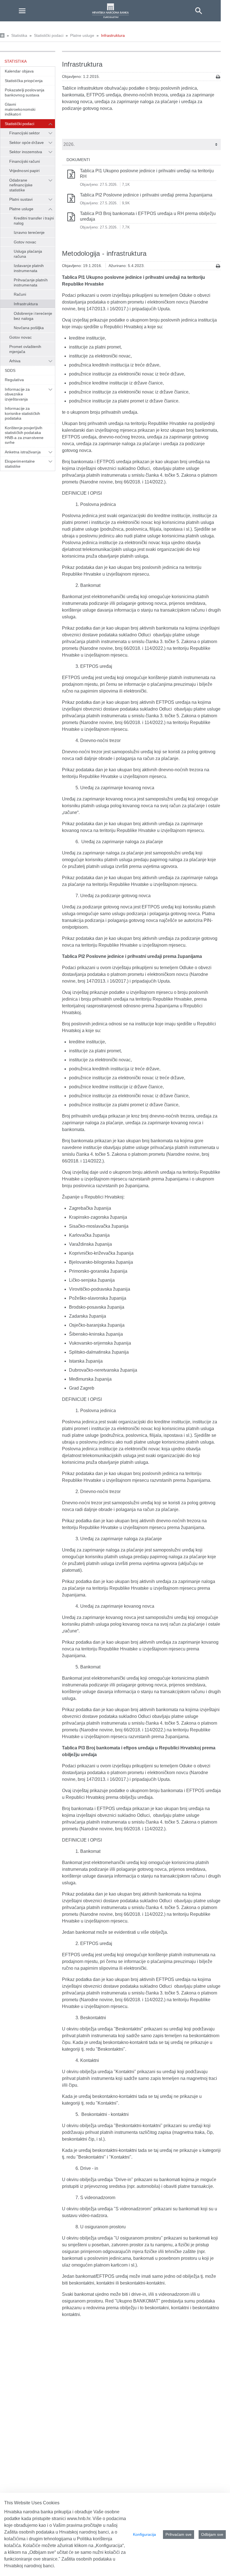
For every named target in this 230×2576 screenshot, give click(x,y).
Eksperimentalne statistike (20, 464)
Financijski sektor (25, 133)
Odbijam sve (212, 2534)
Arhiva (15, 361)
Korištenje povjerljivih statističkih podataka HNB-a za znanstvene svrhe (24, 435)
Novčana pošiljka (29, 328)
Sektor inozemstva (26, 152)
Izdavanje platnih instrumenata (29, 268)
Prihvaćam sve (179, 2534)
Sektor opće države (27, 143)
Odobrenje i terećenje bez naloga (33, 316)
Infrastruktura (113, 35)
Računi (20, 294)
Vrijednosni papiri (25, 171)
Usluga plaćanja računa (28, 254)
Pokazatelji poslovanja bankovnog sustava (25, 92)
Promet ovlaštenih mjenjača (25, 349)
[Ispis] (218, 77)
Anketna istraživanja (23, 452)
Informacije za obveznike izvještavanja (17, 394)
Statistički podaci (49, 35)
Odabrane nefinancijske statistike (21, 185)
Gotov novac (25, 242)
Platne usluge (82, 35)
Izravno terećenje (29, 232)
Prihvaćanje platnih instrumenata (31, 282)
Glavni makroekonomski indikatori (20, 109)
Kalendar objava (19, 71)
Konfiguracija (144, 2534)
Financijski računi (25, 161)
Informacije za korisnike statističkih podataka (22, 413)
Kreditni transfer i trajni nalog (34, 221)
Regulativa (14, 380)
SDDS (10, 370)
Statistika (19, 35)
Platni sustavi (21, 199)
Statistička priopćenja (24, 81)
